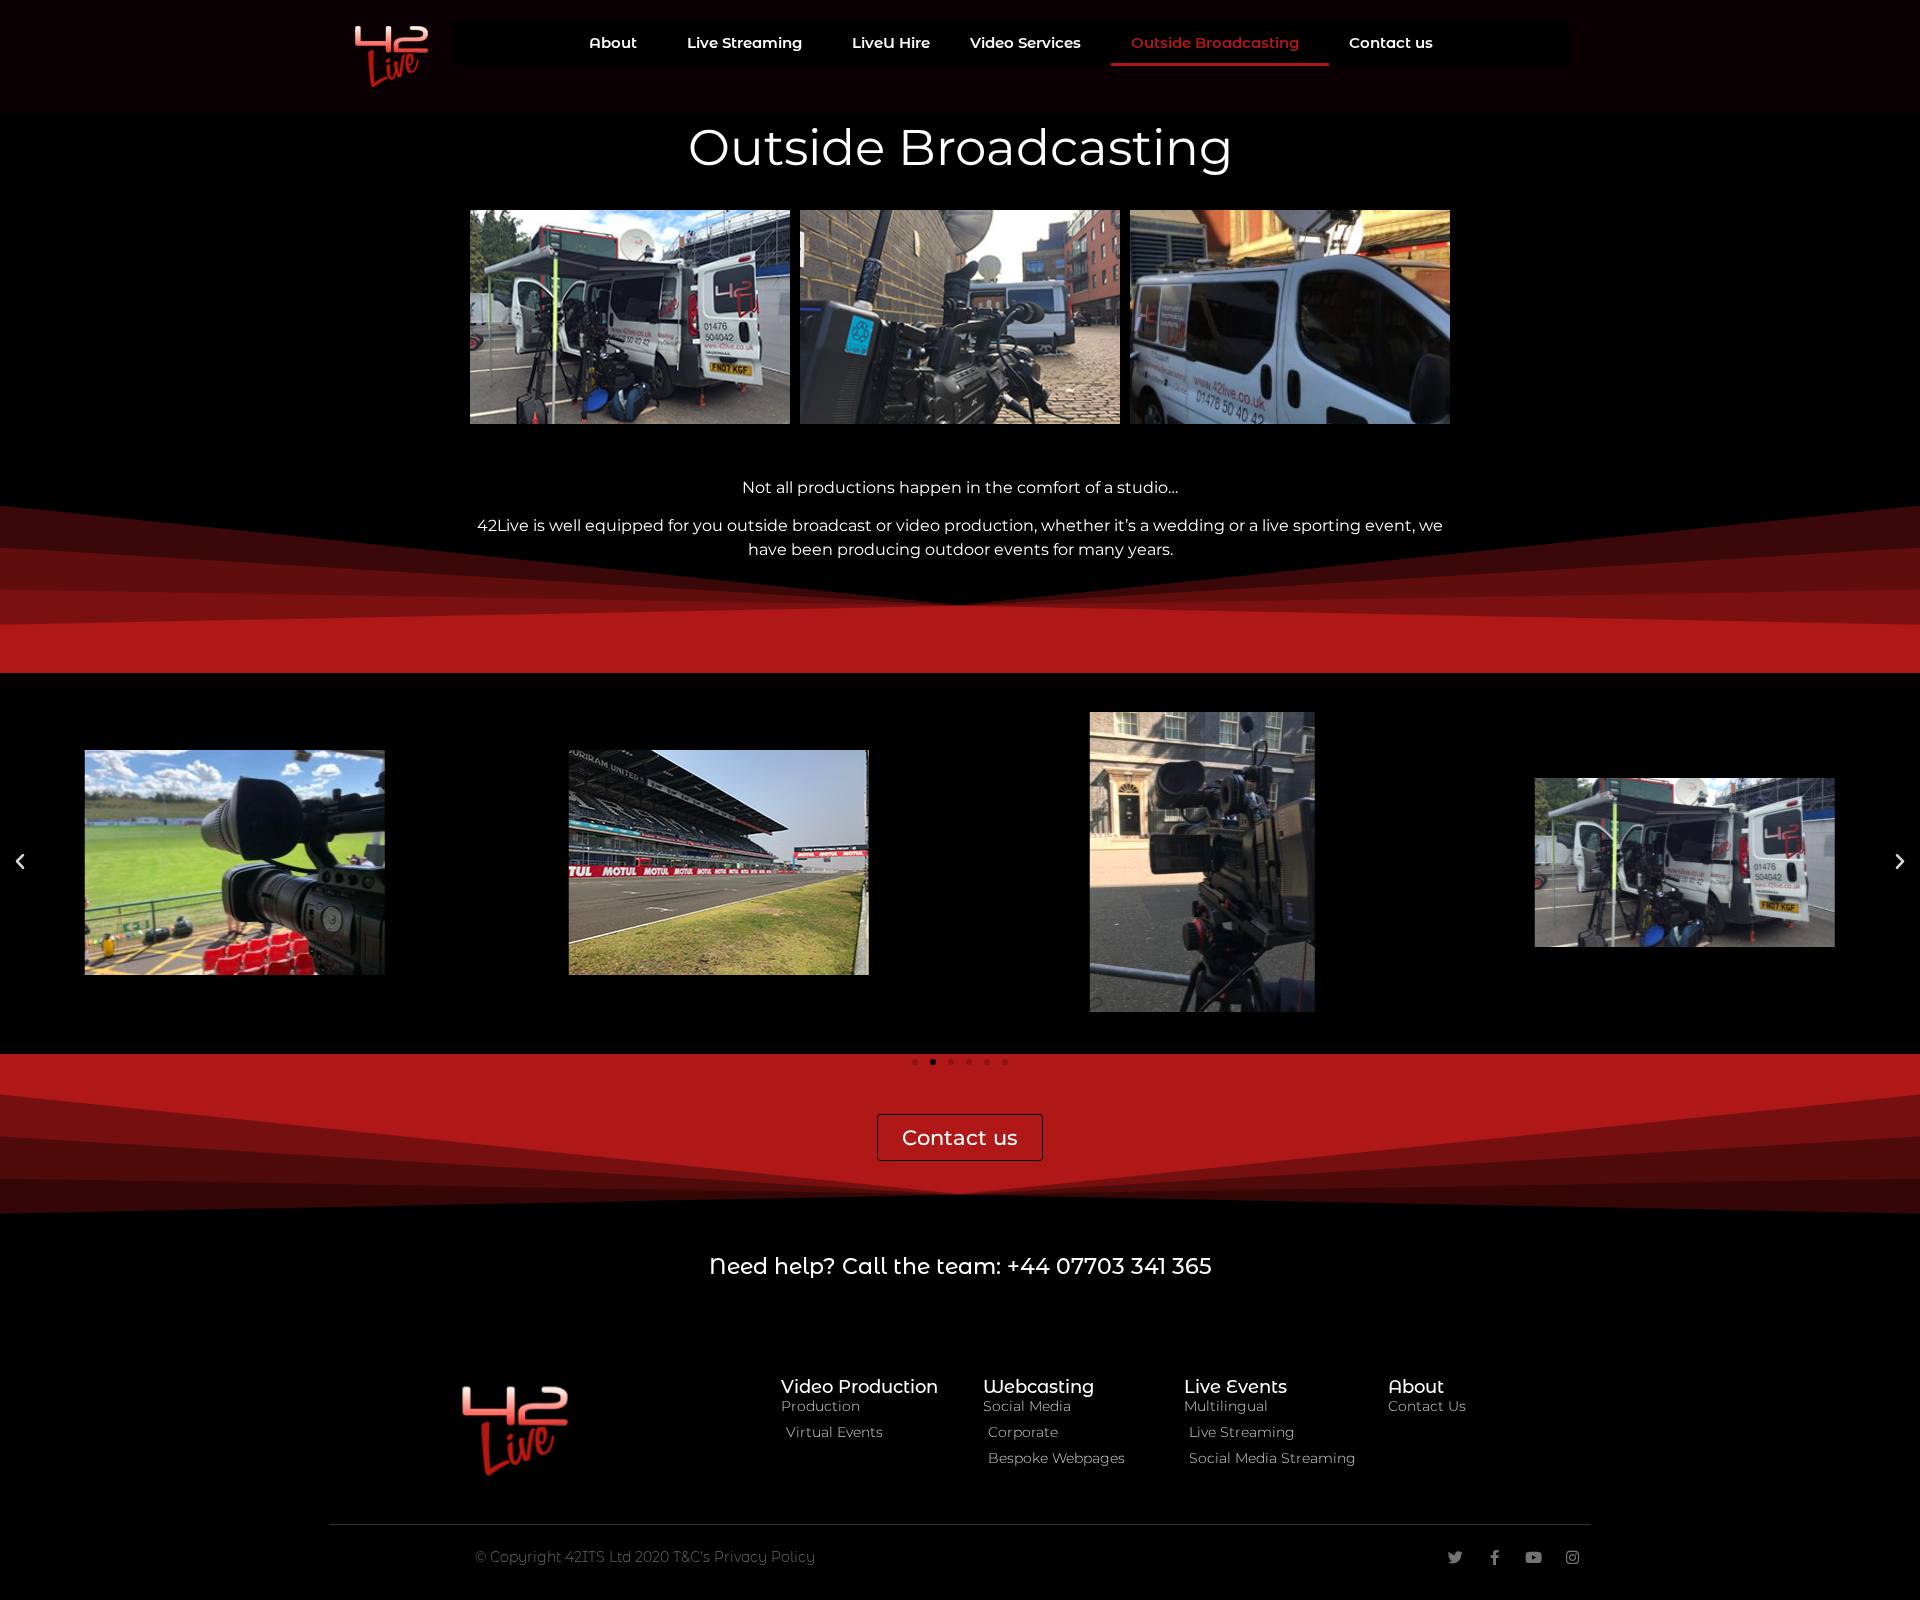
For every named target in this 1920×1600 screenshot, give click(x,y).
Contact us (1391, 42)
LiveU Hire (891, 42)
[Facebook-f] (1494, 1557)
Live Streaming (744, 42)
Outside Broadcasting (1215, 42)
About (613, 42)
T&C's (693, 1557)
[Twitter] (1455, 1557)
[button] (20, 862)
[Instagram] (1572, 1557)
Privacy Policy (764, 1557)
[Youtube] (1533, 1557)
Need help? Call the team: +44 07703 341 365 (960, 1266)
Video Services (1025, 42)
